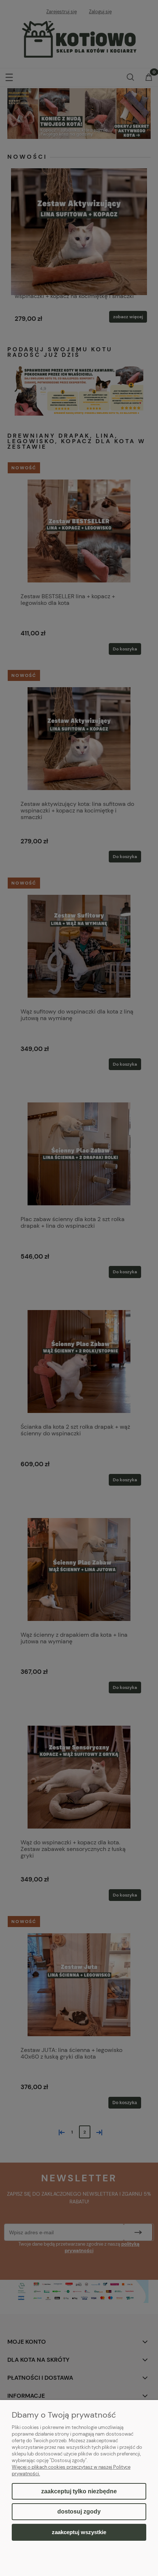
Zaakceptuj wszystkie (79, 2532)
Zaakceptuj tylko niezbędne (79, 2491)
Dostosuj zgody (79, 2512)
